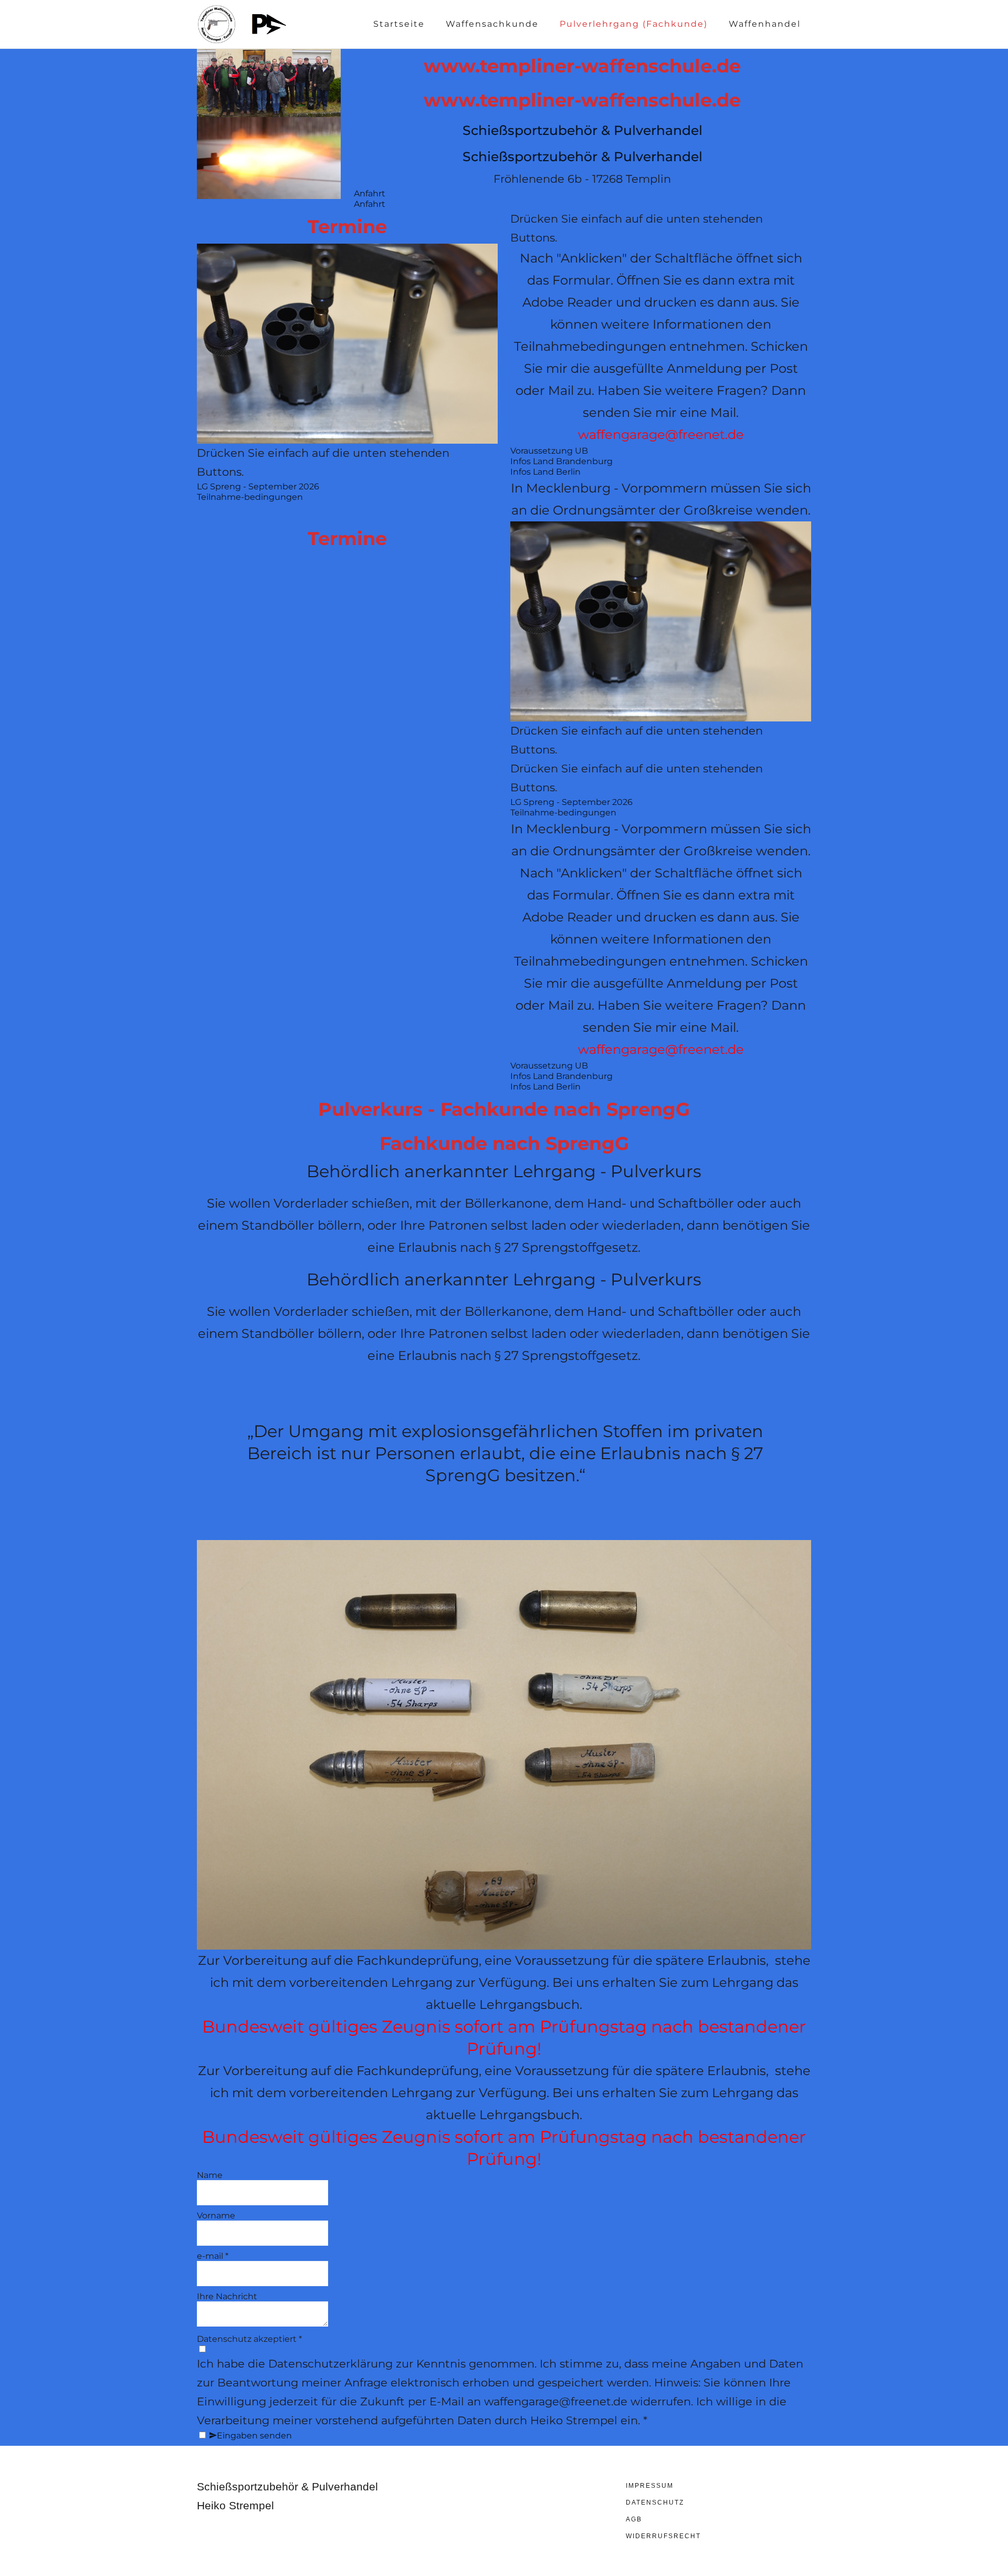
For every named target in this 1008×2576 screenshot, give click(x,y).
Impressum (650, 2486)
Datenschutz (655, 2502)
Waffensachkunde (492, 24)
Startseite (399, 24)
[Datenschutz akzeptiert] (202, 2349)
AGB (634, 2519)
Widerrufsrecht (663, 2536)
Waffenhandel (765, 24)
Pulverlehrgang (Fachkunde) (634, 24)
